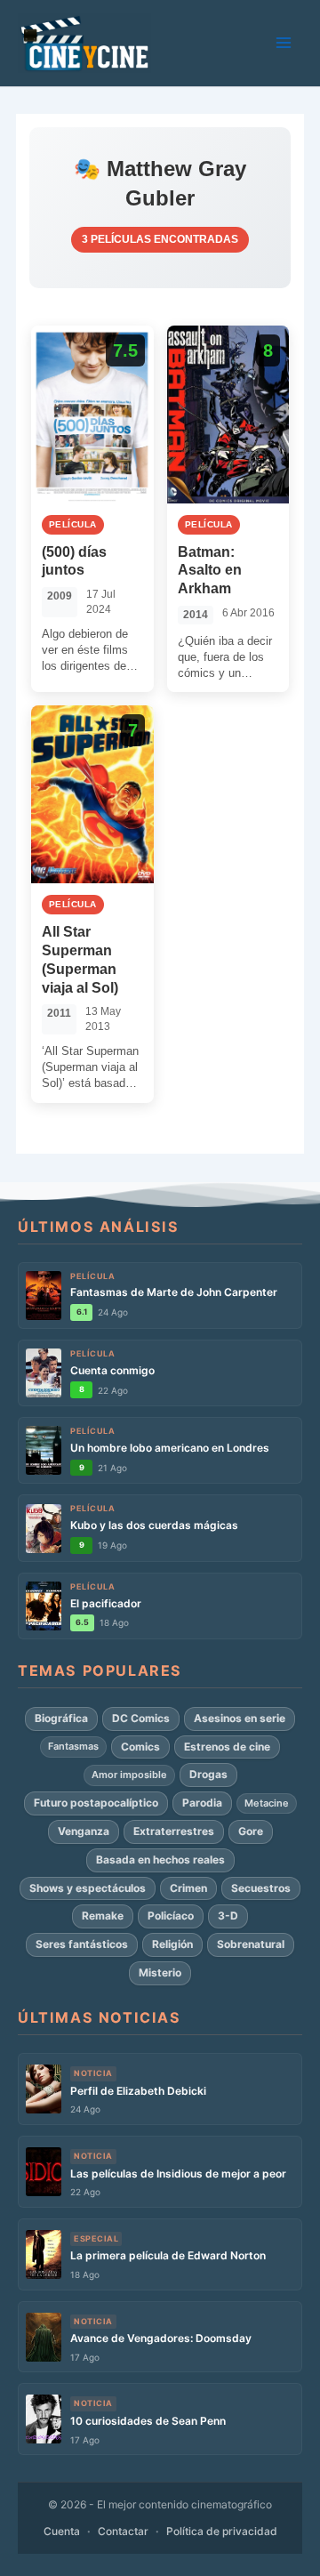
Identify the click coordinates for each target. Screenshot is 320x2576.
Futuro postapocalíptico (96, 1803)
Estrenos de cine (227, 1747)
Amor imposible (129, 1775)
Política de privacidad (222, 2531)
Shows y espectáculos (88, 1888)
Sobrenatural (251, 1944)
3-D (228, 1916)
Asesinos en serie (240, 1718)
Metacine (267, 1803)
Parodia (202, 1803)
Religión (172, 1944)
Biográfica (61, 1718)
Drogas (208, 1774)
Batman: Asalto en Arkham (210, 571)
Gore (251, 1831)
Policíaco (171, 1916)
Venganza (84, 1831)
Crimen (188, 1888)
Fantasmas (73, 1746)
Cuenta (62, 2531)
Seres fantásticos (82, 1944)
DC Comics (141, 1718)
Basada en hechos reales (160, 1860)
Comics (140, 1747)
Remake (103, 1916)
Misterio (160, 1972)
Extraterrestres (174, 1831)
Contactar (123, 2531)
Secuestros (261, 1888)
